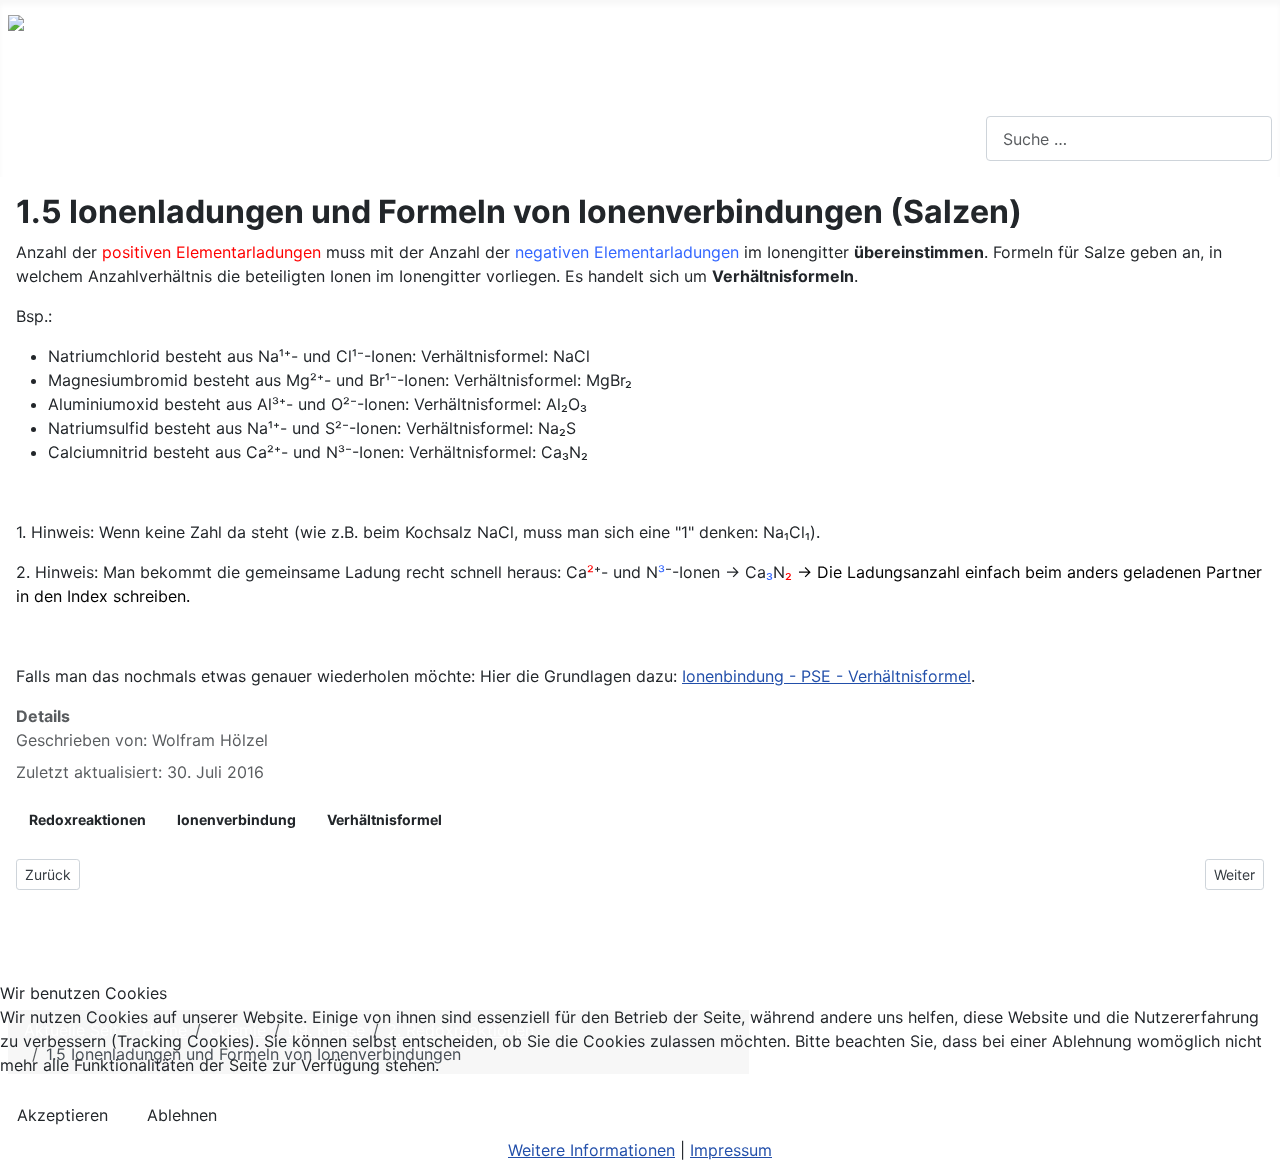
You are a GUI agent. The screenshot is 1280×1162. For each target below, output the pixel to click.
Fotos (676, 138)
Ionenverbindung (236, 819)
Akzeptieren (62, 1115)
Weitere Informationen (591, 1150)
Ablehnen (182, 1115)
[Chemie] (184, 139)
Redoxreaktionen (87, 819)
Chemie (141, 138)
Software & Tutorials (509, 138)
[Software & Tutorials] (605, 139)
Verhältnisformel (384, 819)
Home (50, 138)
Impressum (731, 1150)
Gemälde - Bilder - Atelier (838, 138)
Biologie (333, 138)
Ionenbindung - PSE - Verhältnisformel (826, 676)
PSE (248, 138)
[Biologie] (378, 139)
